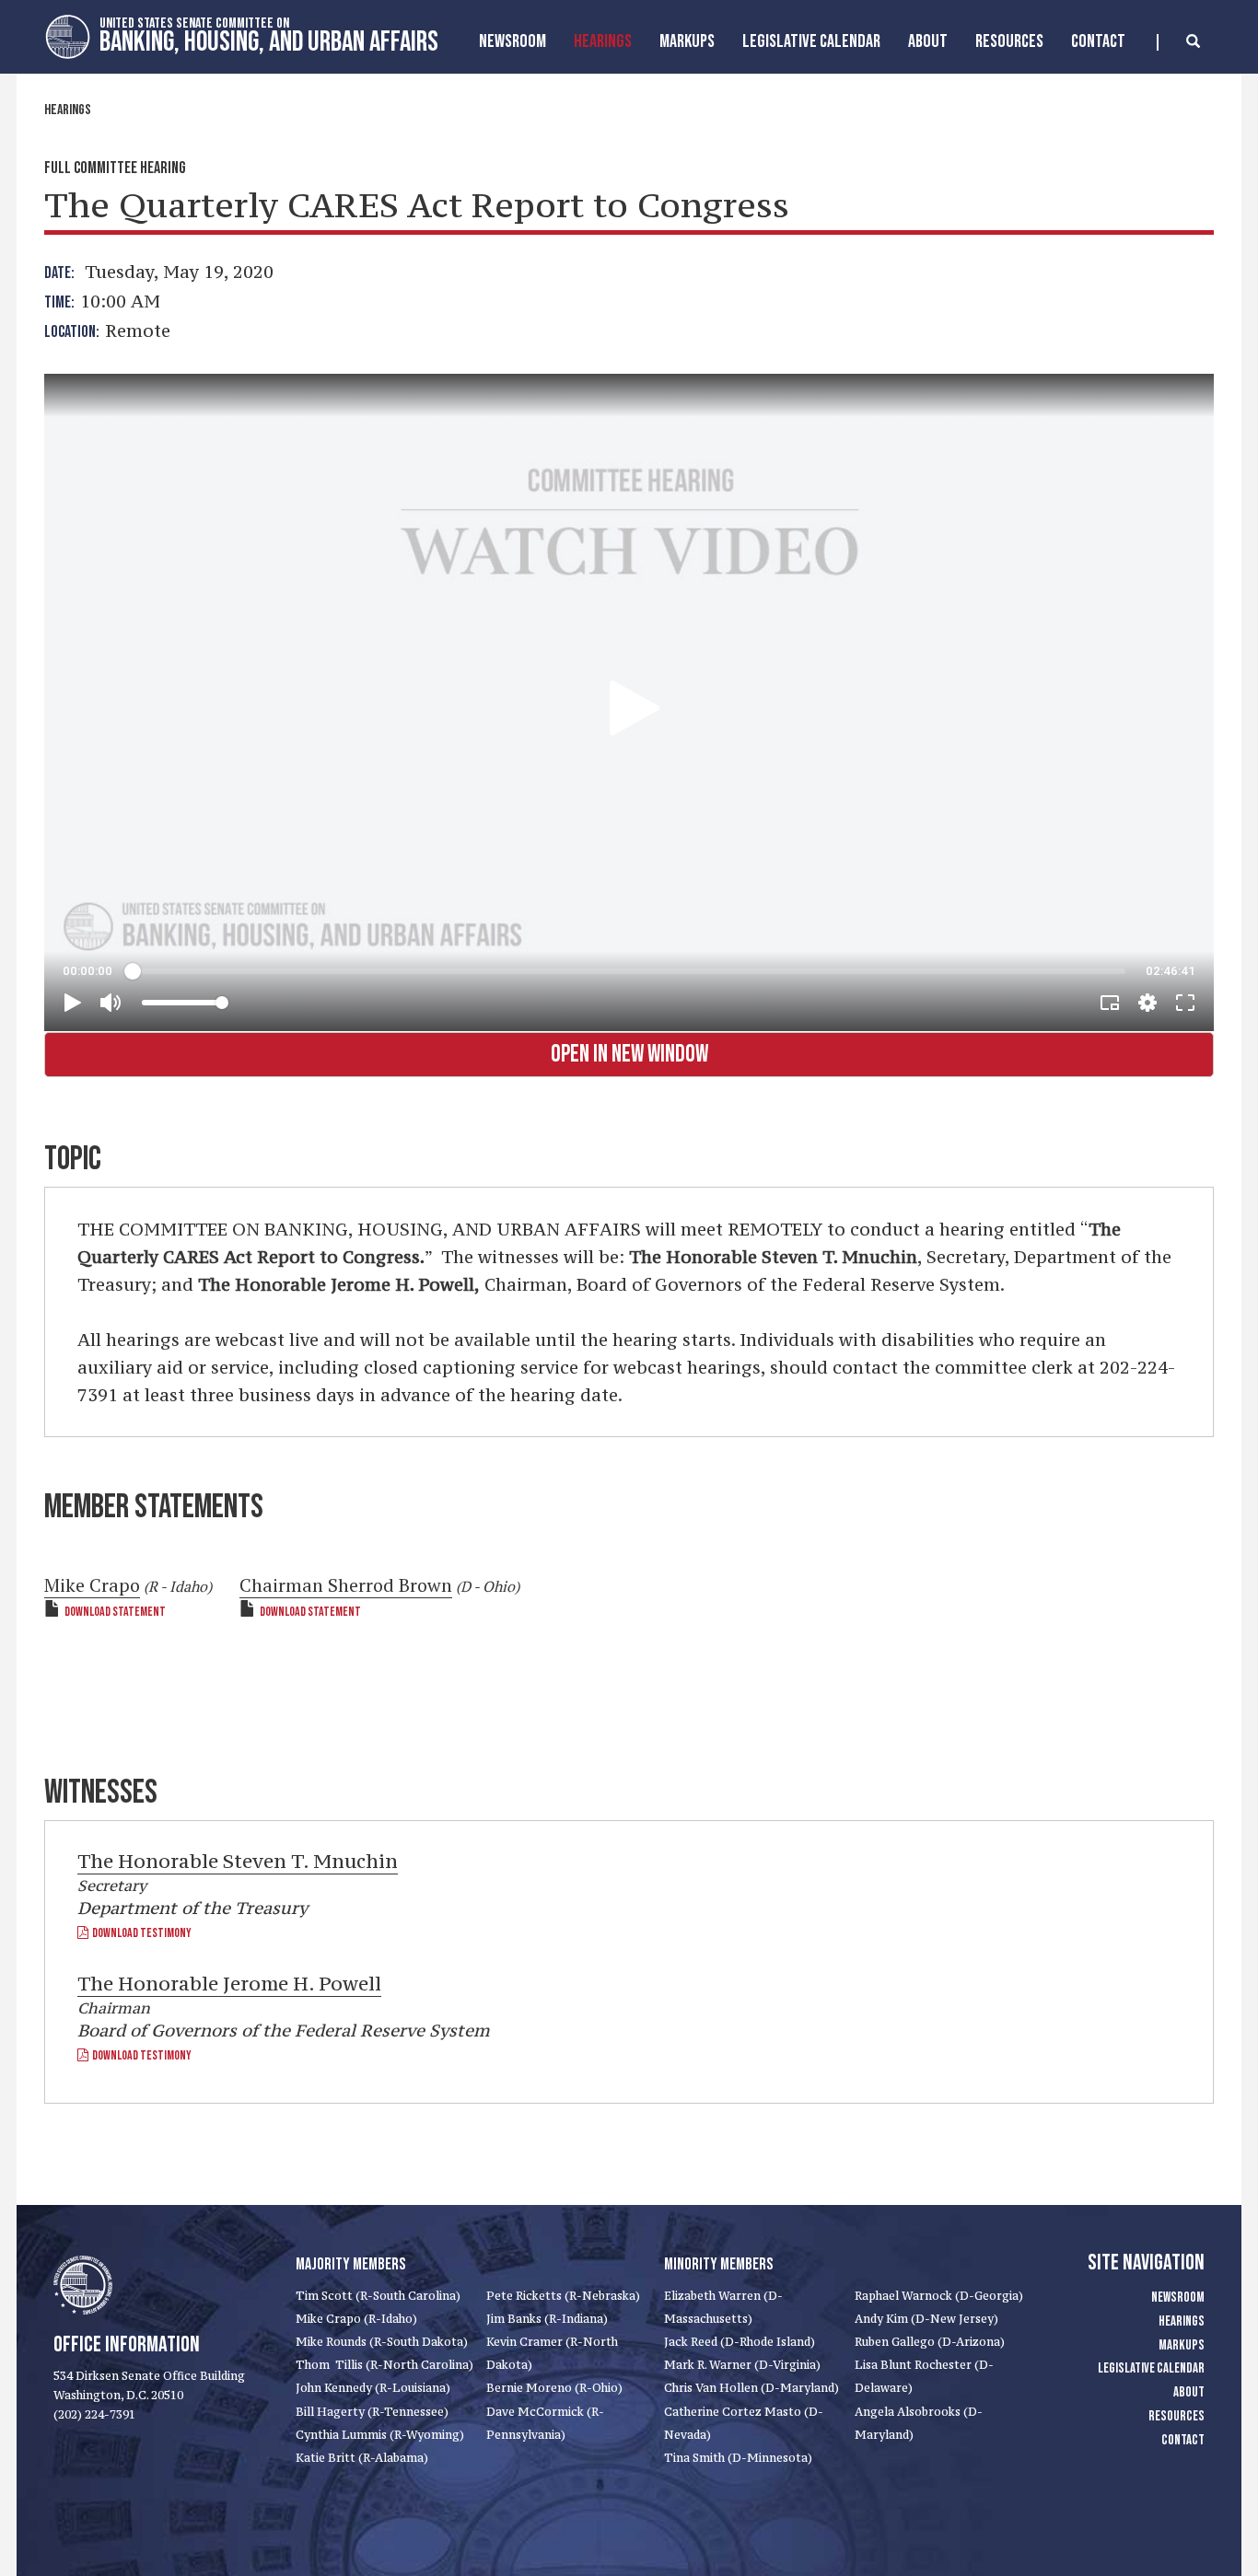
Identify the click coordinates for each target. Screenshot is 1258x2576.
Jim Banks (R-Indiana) (547, 2319)
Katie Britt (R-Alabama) (362, 2458)
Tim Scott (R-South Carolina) (378, 2296)
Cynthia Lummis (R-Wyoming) (380, 2435)
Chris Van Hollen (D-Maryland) (751, 2388)
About (928, 41)
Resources (1009, 41)
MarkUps (687, 41)
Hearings (603, 41)
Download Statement (115, 1612)
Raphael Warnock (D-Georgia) (939, 2296)
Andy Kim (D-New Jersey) (926, 2319)
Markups (1182, 2345)
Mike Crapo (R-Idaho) (356, 2319)
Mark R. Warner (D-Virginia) (742, 2365)
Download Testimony (140, 1933)
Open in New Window (629, 1055)
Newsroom (513, 41)
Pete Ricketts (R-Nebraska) (563, 2296)
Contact (1098, 41)
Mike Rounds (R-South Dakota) (382, 2342)
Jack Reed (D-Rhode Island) (740, 2342)
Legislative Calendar (811, 41)
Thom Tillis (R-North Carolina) (384, 2365)
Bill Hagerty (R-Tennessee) (372, 2412)
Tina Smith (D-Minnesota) (738, 2458)
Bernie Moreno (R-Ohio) (554, 2388)
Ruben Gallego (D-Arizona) (930, 2342)
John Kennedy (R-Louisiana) (373, 2388)
